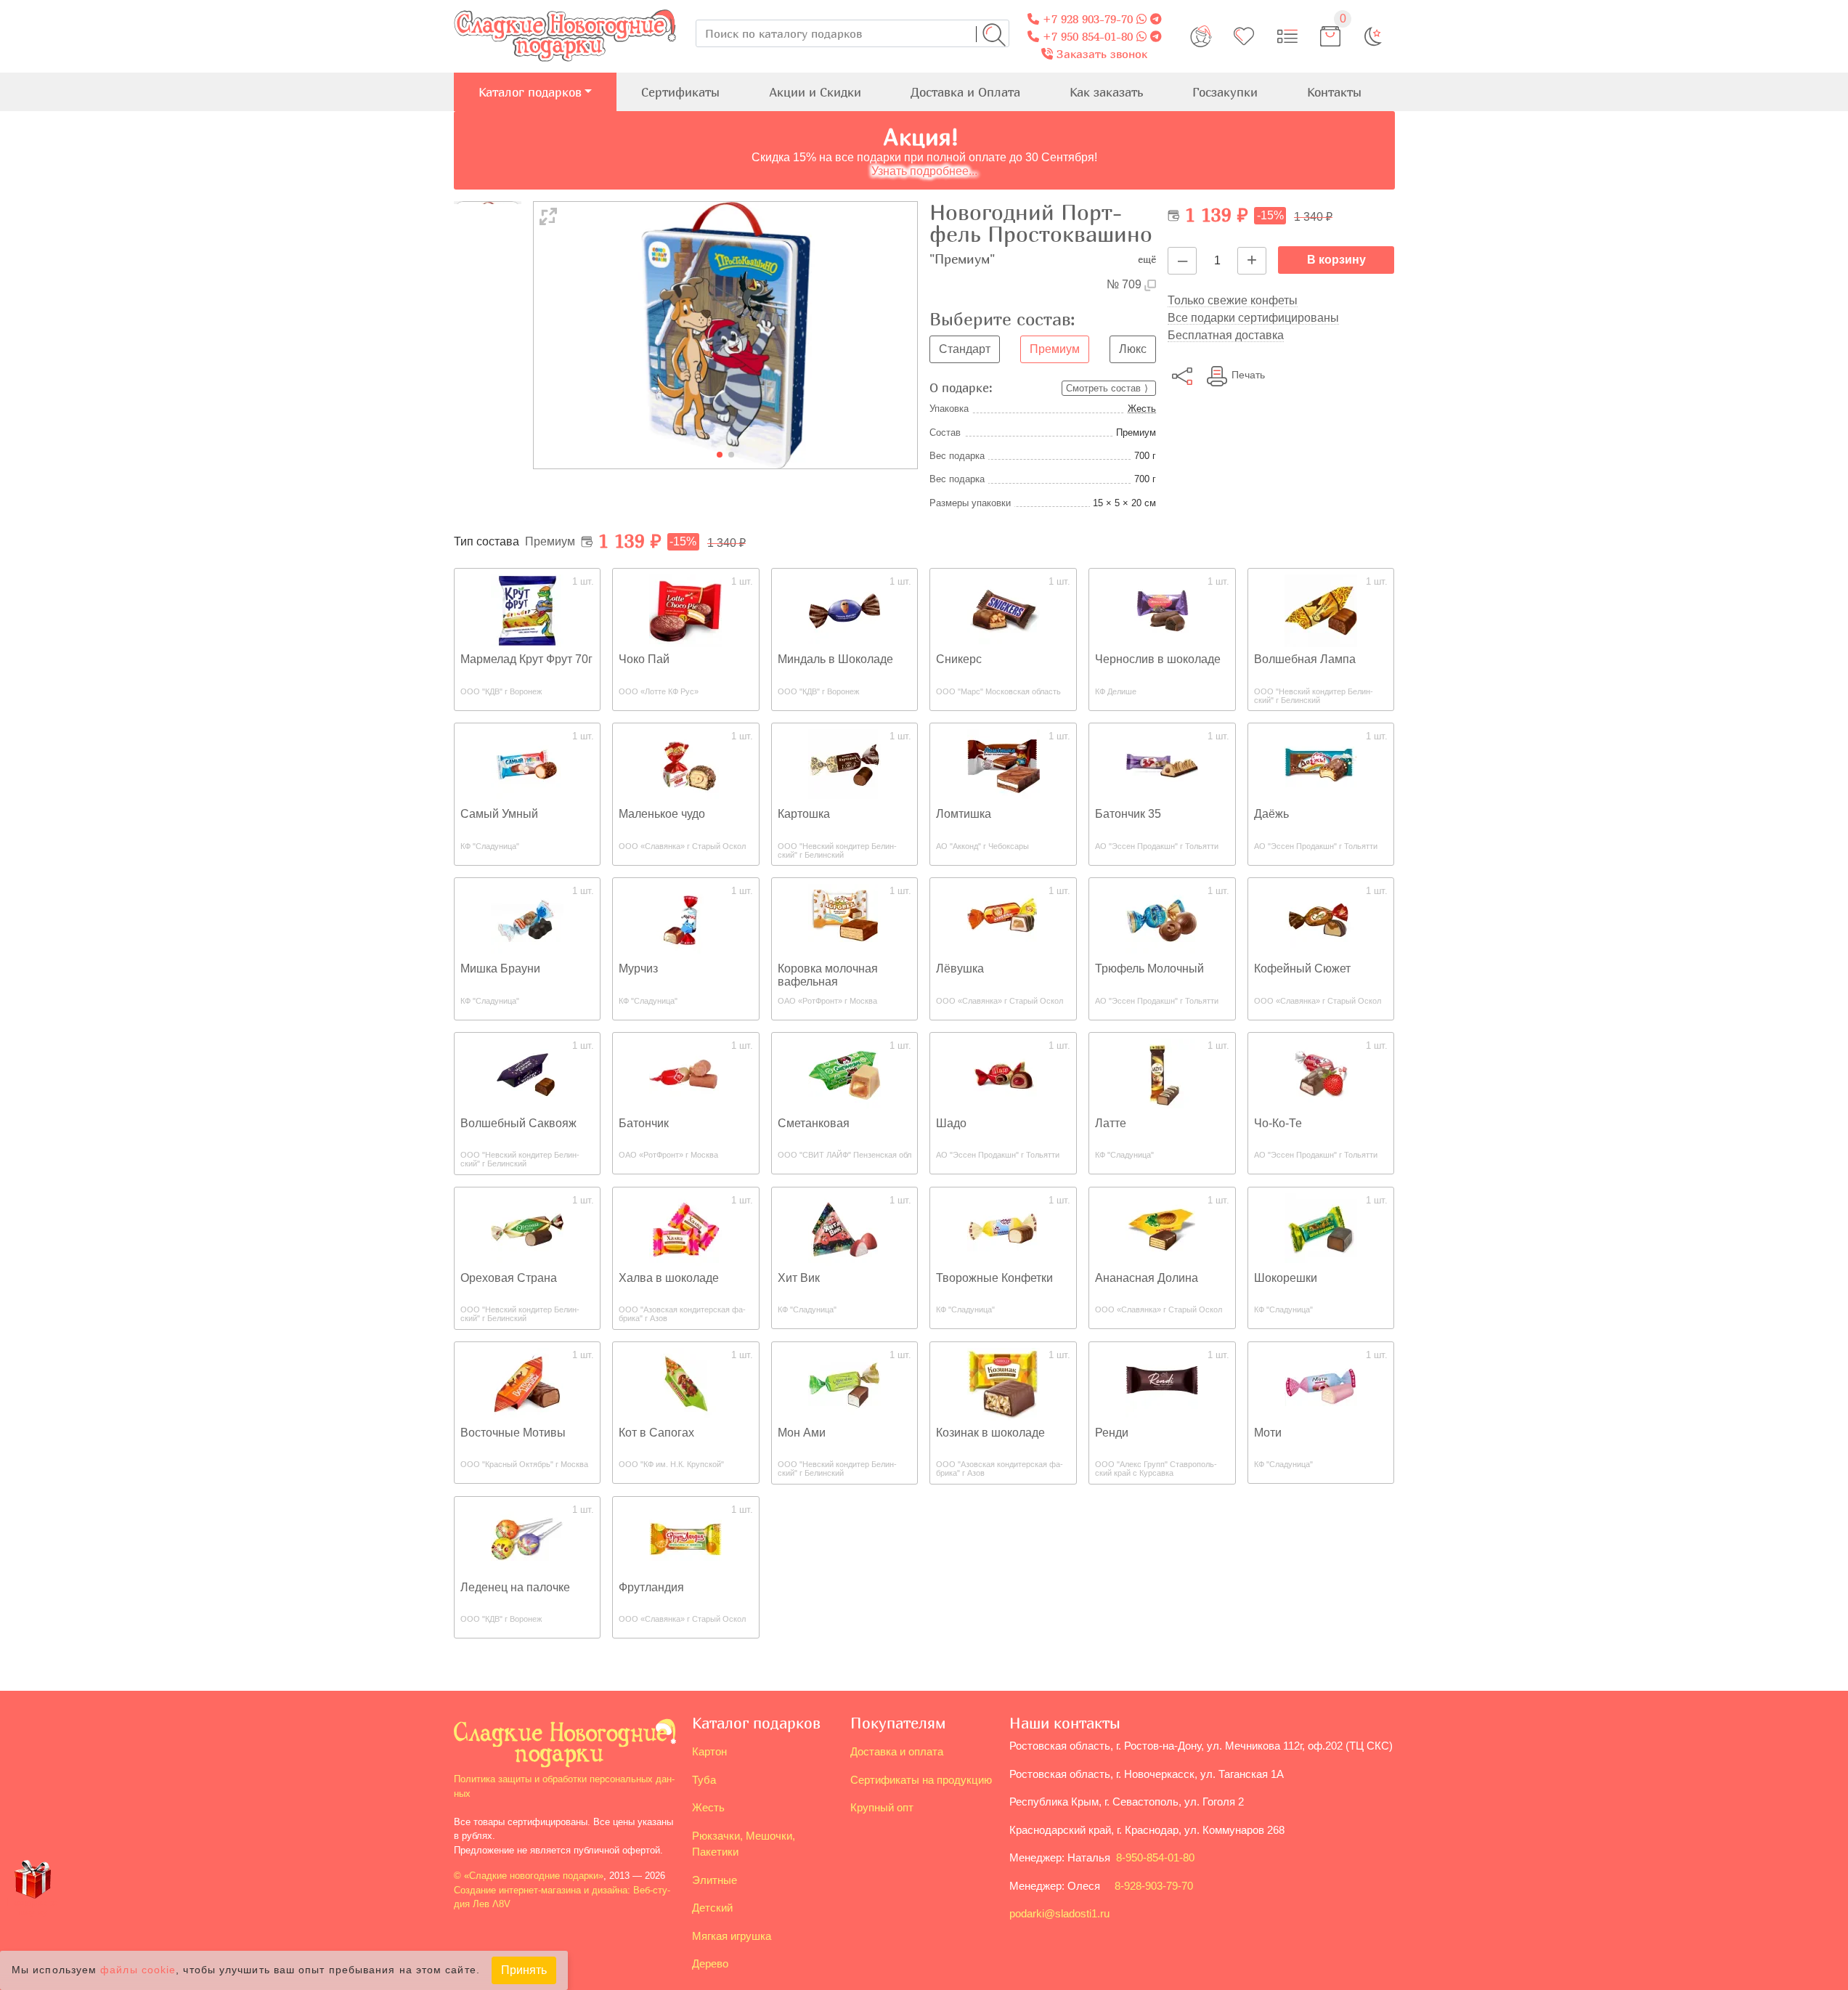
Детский (712, 1908)
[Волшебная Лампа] (1321, 610)
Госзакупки (1225, 92)
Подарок (33, 1907)
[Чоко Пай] (685, 610)
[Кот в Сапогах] (685, 1383)
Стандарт (965, 349)
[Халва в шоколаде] (685, 1228)
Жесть (1142, 409)
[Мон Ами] (844, 1383)
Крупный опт (882, 1807)
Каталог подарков (530, 92)
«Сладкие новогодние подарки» (534, 1876)
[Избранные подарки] (1244, 36)
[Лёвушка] (1004, 919)
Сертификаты (680, 92)
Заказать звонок (1100, 54)
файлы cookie (138, 1971)
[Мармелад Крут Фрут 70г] (527, 610)
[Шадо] (1004, 1074)
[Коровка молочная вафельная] (844, 919)
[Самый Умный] (527, 764)
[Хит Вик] (844, 1228)
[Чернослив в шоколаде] (1162, 610)
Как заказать (1106, 92)
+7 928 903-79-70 (1086, 19)
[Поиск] (994, 35)
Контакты (1334, 92)
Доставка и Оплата (965, 92)
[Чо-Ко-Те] (1321, 1074)
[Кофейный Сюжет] (1321, 919)
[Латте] (1162, 1074)
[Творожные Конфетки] (1004, 1228)
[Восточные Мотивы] (527, 1383)
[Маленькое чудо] (685, 764)
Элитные (715, 1880)
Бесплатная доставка (1226, 335)
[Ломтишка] (1004, 764)
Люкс (1133, 349)
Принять (524, 1970)
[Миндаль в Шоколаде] (844, 610)
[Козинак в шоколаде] (1004, 1383)
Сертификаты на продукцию (921, 1780)
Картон (709, 1751)
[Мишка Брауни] (527, 919)
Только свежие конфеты (1233, 300)
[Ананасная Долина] (1162, 1228)
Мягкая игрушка (732, 1936)
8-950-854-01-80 (1155, 1857)
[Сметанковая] (844, 1074)
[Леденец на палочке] (527, 1538)
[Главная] (565, 8)
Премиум (1055, 349)
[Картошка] (844, 764)
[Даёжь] (1321, 764)
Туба (704, 1780)
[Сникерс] (1004, 610)
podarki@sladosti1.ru (1059, 1913)
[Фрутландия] (685, 1538)
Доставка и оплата (897, 1751)
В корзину (1336, 260)
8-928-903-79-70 (1154, 1886)
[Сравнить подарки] (1287, 36)
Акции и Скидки (815, 92)
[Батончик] (685, 1074)
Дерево (710, 1963)
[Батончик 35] (1162, 764)
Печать (1248, 375)
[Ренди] (1162, 1383)
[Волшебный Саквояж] (527, 1074)
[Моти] (1321, 1383)
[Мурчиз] (685, 919)
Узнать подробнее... (924, 171)
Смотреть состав (1103, 388)
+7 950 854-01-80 (1086, 36)
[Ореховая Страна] (527, 1228)
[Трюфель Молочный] (1162, 919)
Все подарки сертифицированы (1253, 318)
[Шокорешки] (1321, 1228)
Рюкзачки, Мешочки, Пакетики (744, 1844)
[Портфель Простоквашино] (726, 334)
